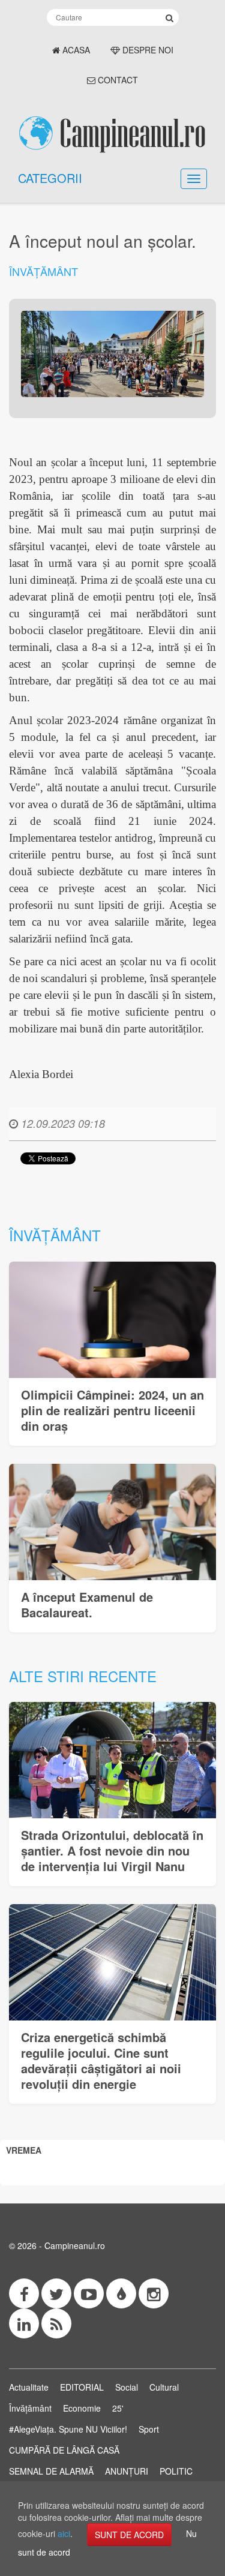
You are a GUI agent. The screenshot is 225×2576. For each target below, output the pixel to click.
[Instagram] (154, 2293)
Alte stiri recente (83, 1676)
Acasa (75, 50)
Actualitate (29, 2387)
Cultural (164, 2387)
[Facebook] (24, 2293)
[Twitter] (56, 2293)
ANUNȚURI (127, 2471)
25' (118, 2408)
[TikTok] (121, 2293)
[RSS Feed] (56, 2323)
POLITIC (176, 2471)
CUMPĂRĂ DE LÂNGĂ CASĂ (64, 2450)
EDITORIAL (82, 2387)
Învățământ (43, 271)
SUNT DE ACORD (129, 2535)
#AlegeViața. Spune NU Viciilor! (68, 2429)
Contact (117, 80)
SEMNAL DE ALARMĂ (51, 2471)
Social (127, 2387)
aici (64, 2533)
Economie (82, 2408)
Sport (149, 2429)
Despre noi (147, 50)
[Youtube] (89, 2293)
